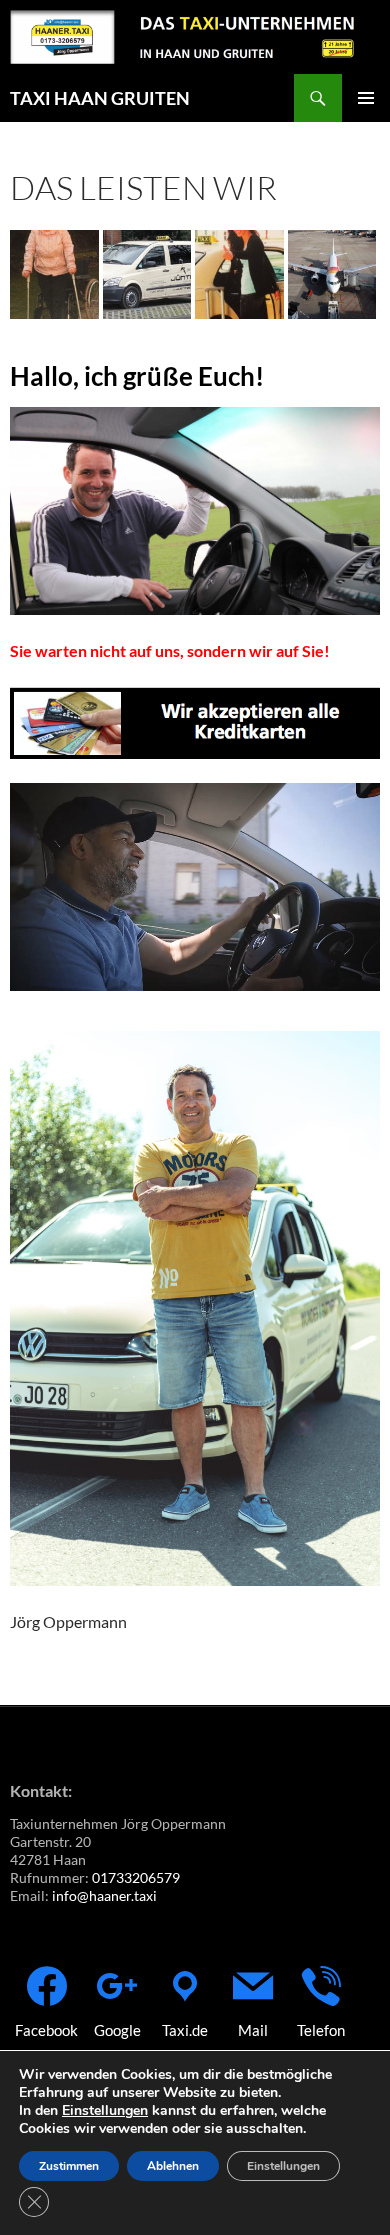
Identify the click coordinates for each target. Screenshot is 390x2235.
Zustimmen (69, 2166)
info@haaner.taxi (104, 1895)
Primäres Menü (366, 98)
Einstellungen (105, 2111)
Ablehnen (173, 2166)
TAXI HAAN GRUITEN (100, 98)
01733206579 (136, 1877)
